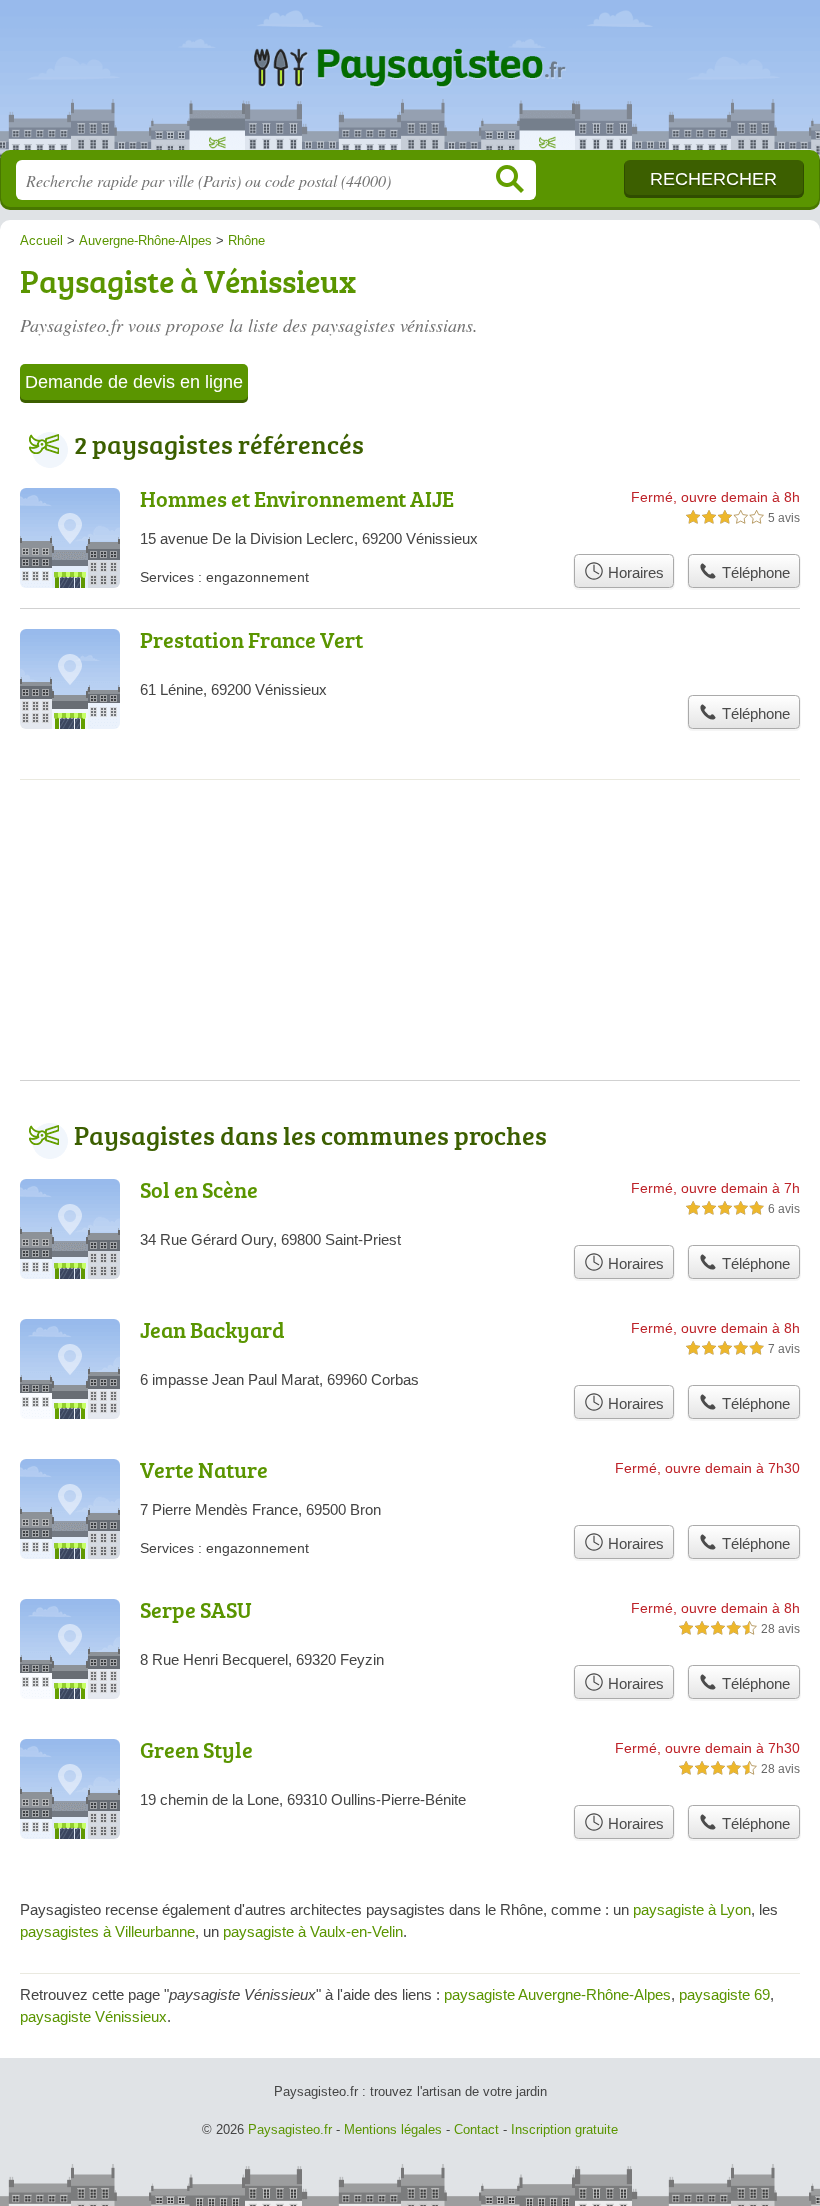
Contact (476, 2129)
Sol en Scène (199, 1189)
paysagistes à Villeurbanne (107, 1931)
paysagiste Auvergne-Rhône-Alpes (557, 1994)
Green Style (196, 1749)
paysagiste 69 (724, 1994)
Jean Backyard (212, 1329)
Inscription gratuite (564, 2129)
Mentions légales (393, 2129)
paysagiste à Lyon (692, 1909)
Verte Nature (204, 1469)
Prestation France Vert (251, 639)
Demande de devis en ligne (134, 382)
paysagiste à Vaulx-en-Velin (313, 1931)
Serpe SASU (195, 1609)
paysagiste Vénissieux (93, 2016)
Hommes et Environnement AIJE (297, 498)
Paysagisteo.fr (410, 82)
